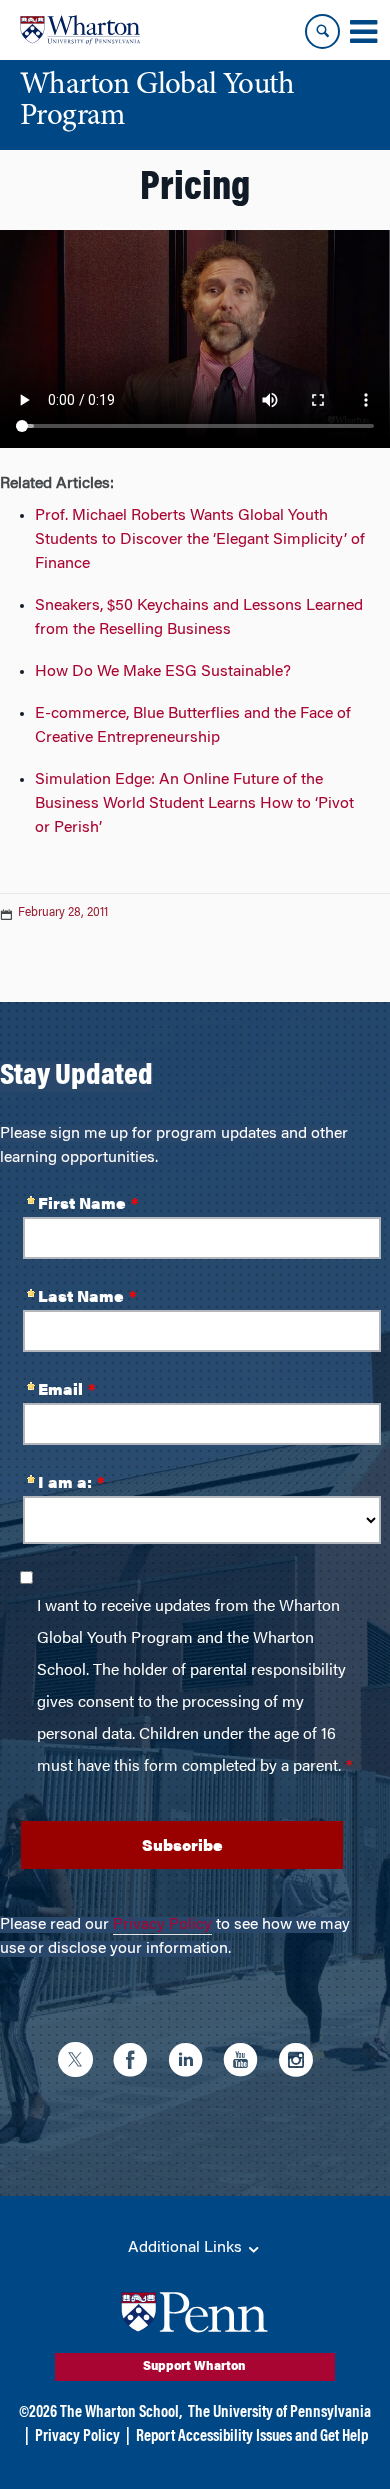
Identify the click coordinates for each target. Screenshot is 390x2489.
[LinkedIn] (190, 2063)
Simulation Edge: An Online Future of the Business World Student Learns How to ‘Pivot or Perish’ (194, 804)
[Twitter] (80, 2063)
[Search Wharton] (322, 31)
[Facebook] (135, 2063)
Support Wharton (194, 2367)
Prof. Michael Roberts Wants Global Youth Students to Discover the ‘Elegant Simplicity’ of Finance (200, 540)
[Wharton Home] (80, 30)
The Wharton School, (121, 2413)
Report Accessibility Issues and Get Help (252, 2437)
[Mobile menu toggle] (363, 32)
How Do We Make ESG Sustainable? (163, 672)
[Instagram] (300, 2063)
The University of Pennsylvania (279, 2413)
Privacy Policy (162, 1925)
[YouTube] (245, 2063)
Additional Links (187, 2248)
